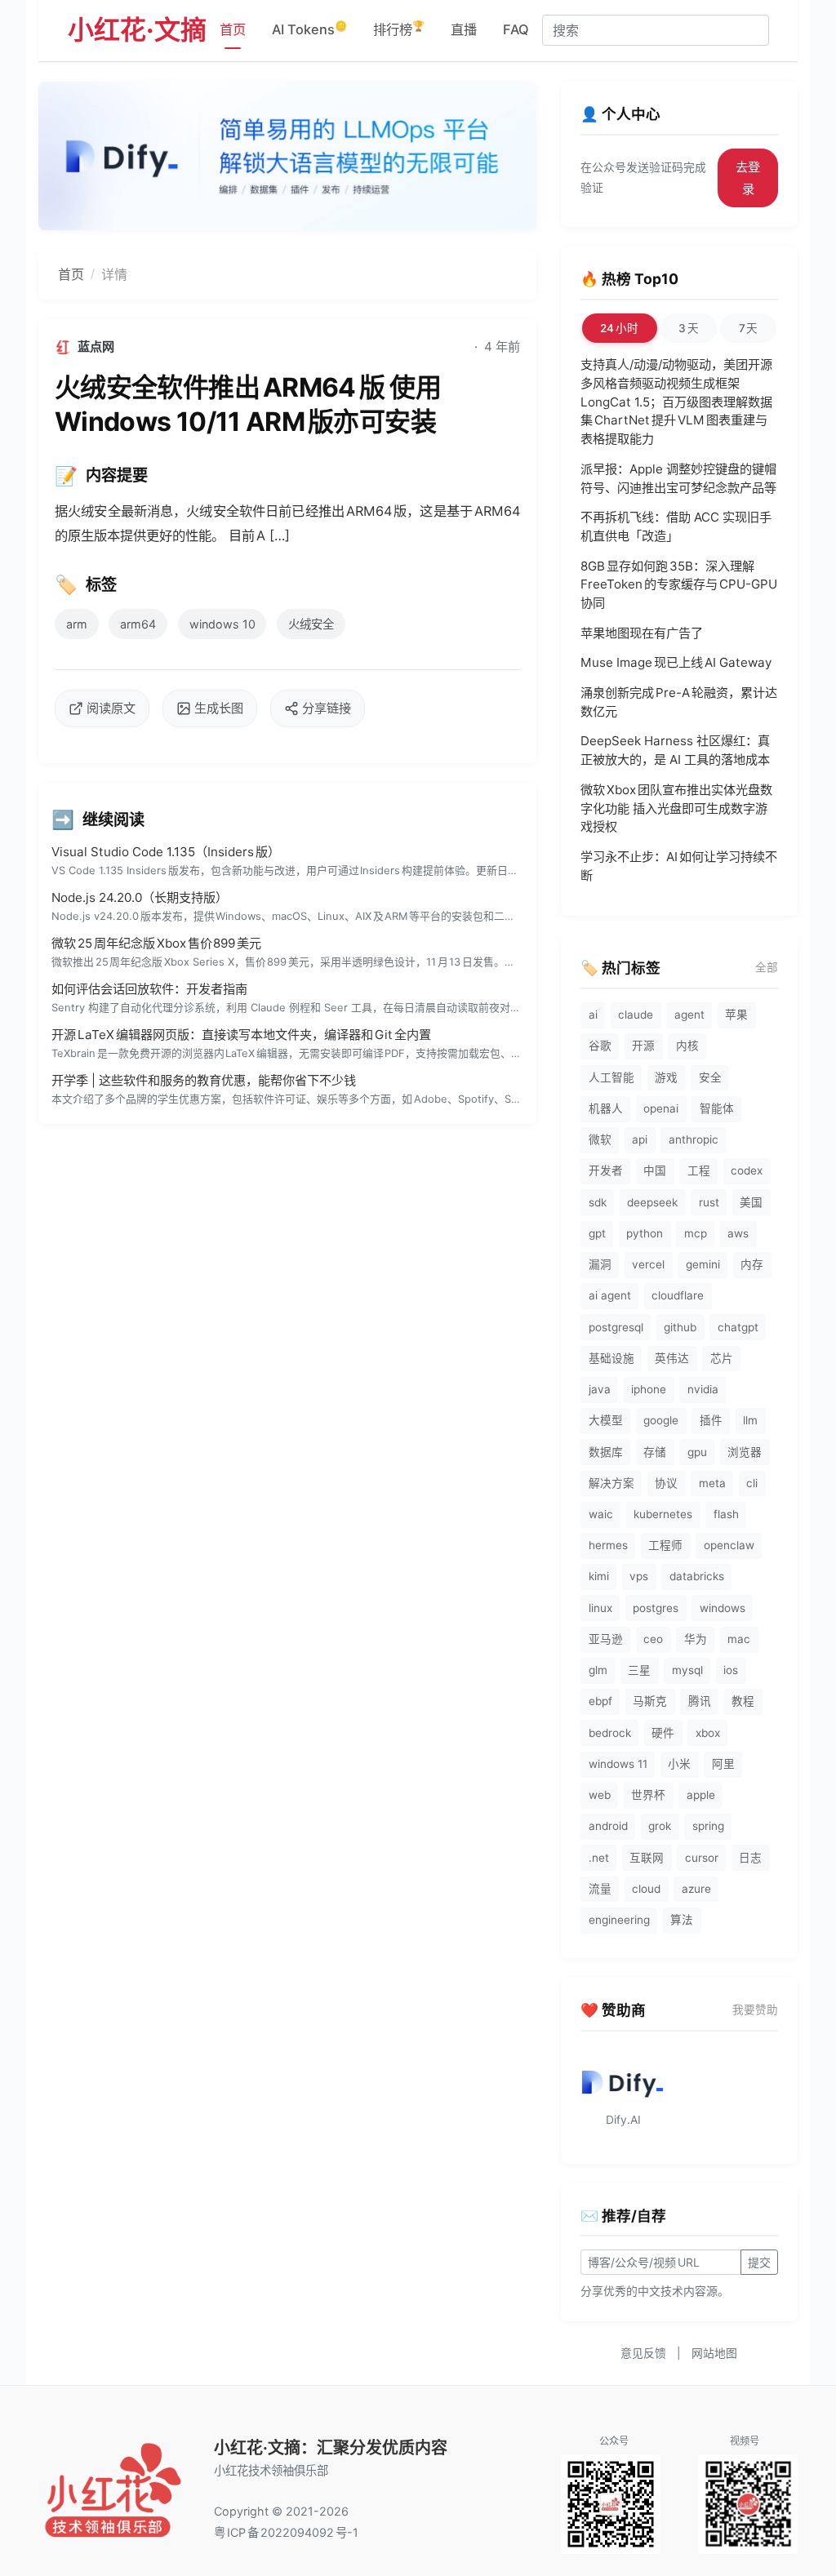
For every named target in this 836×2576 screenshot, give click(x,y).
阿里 (723, 1764)
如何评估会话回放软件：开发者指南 (149, 989)
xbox (708, 1733)
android (608, 1826)
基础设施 (611, 1358)
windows (723, 1608)
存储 (655, 1452)
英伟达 (672, 1358)
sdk (598, 1202)
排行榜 (399, 29)
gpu (697, 1452)
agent (689, 1015)
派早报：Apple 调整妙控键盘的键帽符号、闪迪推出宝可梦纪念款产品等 (678, 478)
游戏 (666, 1077)
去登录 (748, 178)
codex (747, 1170)
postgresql (616, 1327)
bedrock (610, 1733)
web (600, 1795)
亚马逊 (606, 1639)
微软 (600, 1139)
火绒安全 (311, 624)
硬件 (663, 1733)
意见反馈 (643, 2353)
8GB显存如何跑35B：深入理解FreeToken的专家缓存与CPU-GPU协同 (679, 585)
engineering (619, 1920)
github (680, 1327)
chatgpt (738, 1327)
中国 (655, 1170)
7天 (749, 328)
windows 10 (222, 624)
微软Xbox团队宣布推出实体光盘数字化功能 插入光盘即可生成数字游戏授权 (676, 808)
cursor (702, 1858)
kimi (599, 1576)
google (661, 1420)
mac (739, 1639)
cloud (646, 1889)
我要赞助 (755, 2010)
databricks (697, 1576)
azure (696, 1889)
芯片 (722, 1358)
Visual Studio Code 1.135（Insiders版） (166, 852)
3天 (689, 328)
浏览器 (745, 1452)
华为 (696, 1639)
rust (709, 1202)
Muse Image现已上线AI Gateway (676, 662)
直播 (464, 29)
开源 (643, 1046)
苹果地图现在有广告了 (642, 633)
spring (708, 1826)
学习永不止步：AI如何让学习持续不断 (679, 866)
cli (752, 1483)
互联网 (647, 1858)
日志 (750, 1858)
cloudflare (678, 1295)
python (645, 1233)
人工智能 (611, 1077)
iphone (649, 1389)
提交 (759, 2262)
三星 (639, 1670)
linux (600, 1608)
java (600, 1389)
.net (599, 1858)
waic (601, 1514)
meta (712, 1483)
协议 (666, 1483)
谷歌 (600, 1046)
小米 (679, 1764)
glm (598, 1670)
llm (750, 1420)
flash (726, 1514)
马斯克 (650, 1701)
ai (593, 1015)
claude (636, 1015)
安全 (710, 1077)
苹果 (736, 1015)
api (640, 1139)
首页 (233, 29)
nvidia (703, 1389)
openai (661, 1108)
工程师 (665, 1545)
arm (77, 624)
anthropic (694, 1139)
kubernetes (663, 1514)
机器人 (606, 1108)
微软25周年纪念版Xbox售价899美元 (156, 943)
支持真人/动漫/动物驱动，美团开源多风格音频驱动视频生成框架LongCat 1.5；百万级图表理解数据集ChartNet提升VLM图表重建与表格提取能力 (676, 402)
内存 (752, 1264)
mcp (696, 1233)
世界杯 (648, 1795)
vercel (648, 1264)
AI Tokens (309, 29)
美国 (751, 1202)
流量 (600, 1889)
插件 (711, 1420)
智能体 (717, 1108)
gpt (597, 1233)
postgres (656, 1608)
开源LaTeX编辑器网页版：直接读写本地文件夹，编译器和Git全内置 (241, 1035)
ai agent (610, 1295)
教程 (743, 1701)
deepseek (652, 1202)
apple (701, 1795)
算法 (682, 1920)
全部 (767, 967)
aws (738, 1233)
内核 (687, 1046)
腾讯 (700, 1701)
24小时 (619, 328)
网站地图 (714, 2353)
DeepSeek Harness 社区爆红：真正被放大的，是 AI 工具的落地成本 (675, 750)
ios (731, 1670)
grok (660, 1826)
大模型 (606, 1420)
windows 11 (618, 1764)
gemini (703, 1264)
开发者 (606, 1170)
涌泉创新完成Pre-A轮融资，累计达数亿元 (679, 702)
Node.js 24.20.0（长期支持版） (140, 897)
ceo (653, 1639)
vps (639, 1576)
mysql (687, 1670)
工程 (699, 1170)
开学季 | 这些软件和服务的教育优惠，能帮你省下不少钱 (204, 1080)
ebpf (600, 1701)
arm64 (138, 624)
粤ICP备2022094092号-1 (286, 2532)
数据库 (606, 1452)
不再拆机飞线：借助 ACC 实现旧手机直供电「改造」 (676, 526)
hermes (608, 1545)
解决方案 (611, 1483)
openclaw (729, 1545)
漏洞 (600, 1264)
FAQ (516, 29)
